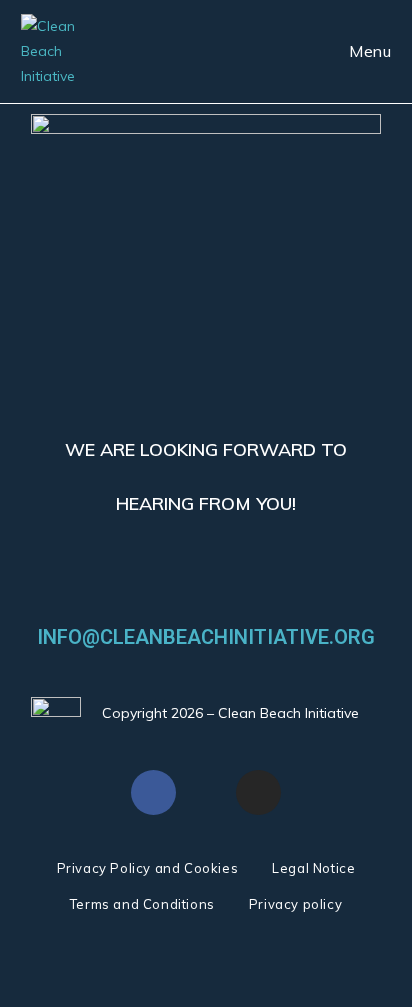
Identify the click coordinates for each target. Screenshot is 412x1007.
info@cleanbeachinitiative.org (206, 637)
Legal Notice (313, 868)
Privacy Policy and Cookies (148, 868)
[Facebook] (153, 792)
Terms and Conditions (142, 904)
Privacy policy (295, 904)
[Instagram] (258, 792)
